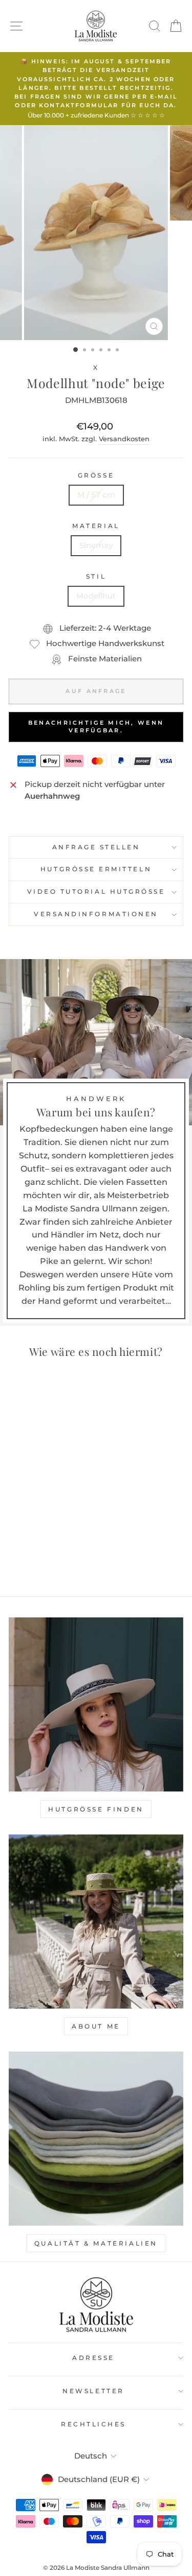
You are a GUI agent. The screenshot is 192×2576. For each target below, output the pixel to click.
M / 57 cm (96, 495)
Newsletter (93, 2391)
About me (96, 2026)
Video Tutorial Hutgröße (96, 892)
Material (96, 526)
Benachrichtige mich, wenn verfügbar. (96, 727)
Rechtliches (93, 2424)
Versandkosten (124, 439)
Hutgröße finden (96, 1809)
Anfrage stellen (96, 847)
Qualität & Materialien (96, 2243)
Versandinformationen (96, 914)
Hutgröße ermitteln (96, 869)
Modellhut (96, 596)
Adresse (93, 2358)
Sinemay (96, 545)
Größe (96, 475)
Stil (96, 577)
